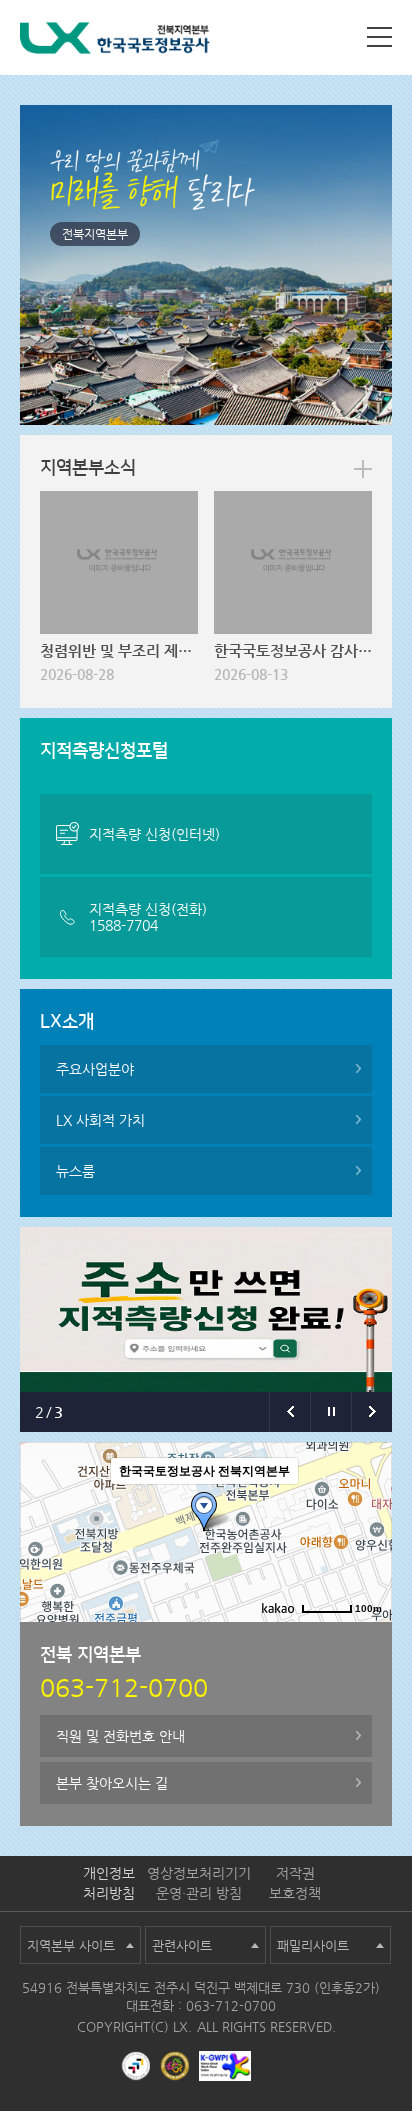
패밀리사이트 (313, 1945)
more (363, 469)
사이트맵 (379, 37)
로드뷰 (210, 1638)
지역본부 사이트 (71, 1945)
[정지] (330, 1412)
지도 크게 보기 (341, 1638)
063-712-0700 (231, 2005)
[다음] (371, 1412)
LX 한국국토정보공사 (115, 41)
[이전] (289, 1412)
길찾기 (265, 1638)
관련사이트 (182, 1945)
